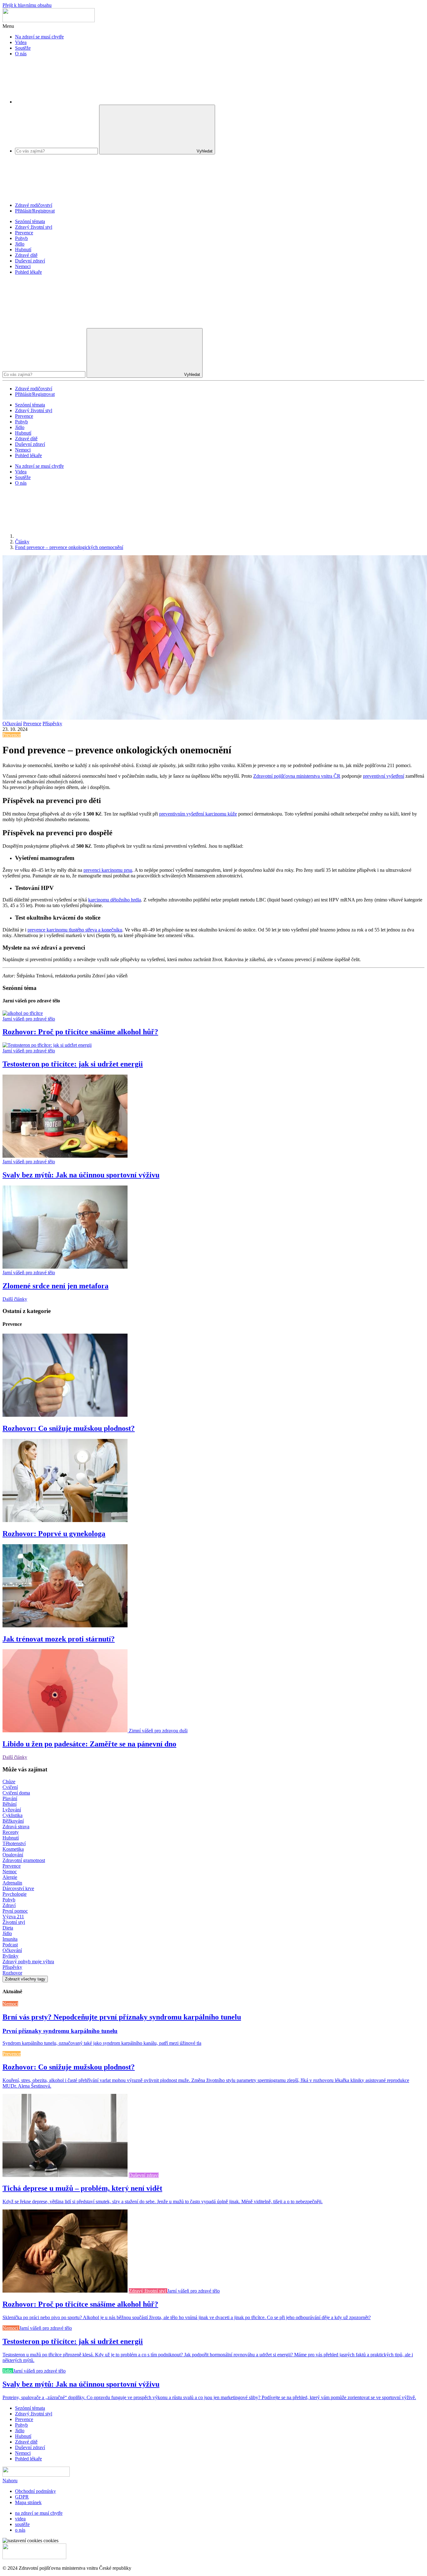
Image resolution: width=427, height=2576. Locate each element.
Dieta (8, 1928)
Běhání (10, 1804)
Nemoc (10, 1872)
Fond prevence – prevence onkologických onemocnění (69, 547)
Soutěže (23, 48)
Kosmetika (13, 1849)
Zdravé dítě (26, 255)
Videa (21, 42)
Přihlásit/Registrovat (35, 211)
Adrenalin (12, 1883)
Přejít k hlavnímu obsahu (27, 5)
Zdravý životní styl (34, 227)
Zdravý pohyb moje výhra (28, 1962)
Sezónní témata (30, 221)
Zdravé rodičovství (34, 205)
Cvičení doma (16, 1793)
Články (22, 542)
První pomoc (15, 1911)
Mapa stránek (28, 2502)
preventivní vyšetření (384, 776)
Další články (15, 1299)
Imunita (10, 1939)
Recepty (11, 1832)
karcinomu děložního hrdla (115, 900)
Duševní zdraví (30, 261)
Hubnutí (23, 250)
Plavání (10, 1798)
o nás (20, 2530)
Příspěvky (52, 724)
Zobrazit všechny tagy (25, 1979)
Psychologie (15, 1894)
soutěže (22, 2524)
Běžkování (13, 1821)
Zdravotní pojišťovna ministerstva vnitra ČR (297, 776)
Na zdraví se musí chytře (39, 37)
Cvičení (10, 1787)
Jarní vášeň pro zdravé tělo (29, 1019)
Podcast (10, 1945)
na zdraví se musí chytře (39, 2513)
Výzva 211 (13, 1917)
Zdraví (9, 1905)
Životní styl (14, 1922)
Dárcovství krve (18, 1888)
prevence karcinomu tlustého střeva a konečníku (75, 930)
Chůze (9, 1782)
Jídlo (20, 244)
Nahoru (10, 2481)
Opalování (13, 1855)
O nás (21, 54)
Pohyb (21, 238)
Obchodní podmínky (35, 2491)
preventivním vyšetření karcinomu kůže (198, 814)
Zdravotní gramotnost (24, 1860)
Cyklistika (13, 1815)
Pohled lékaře (28, 272)
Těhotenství (14, 1843)
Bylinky (10, 1956)
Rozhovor (12, 1973)
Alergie (10, 1877)
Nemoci (23, 266)
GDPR (22, 2497)
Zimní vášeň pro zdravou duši (158, 1731)
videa (20, 2519)
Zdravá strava (16, 1827)
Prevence (24, 233)
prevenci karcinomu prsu (108, 870)
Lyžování (12, 1810)
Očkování (12, 724)
